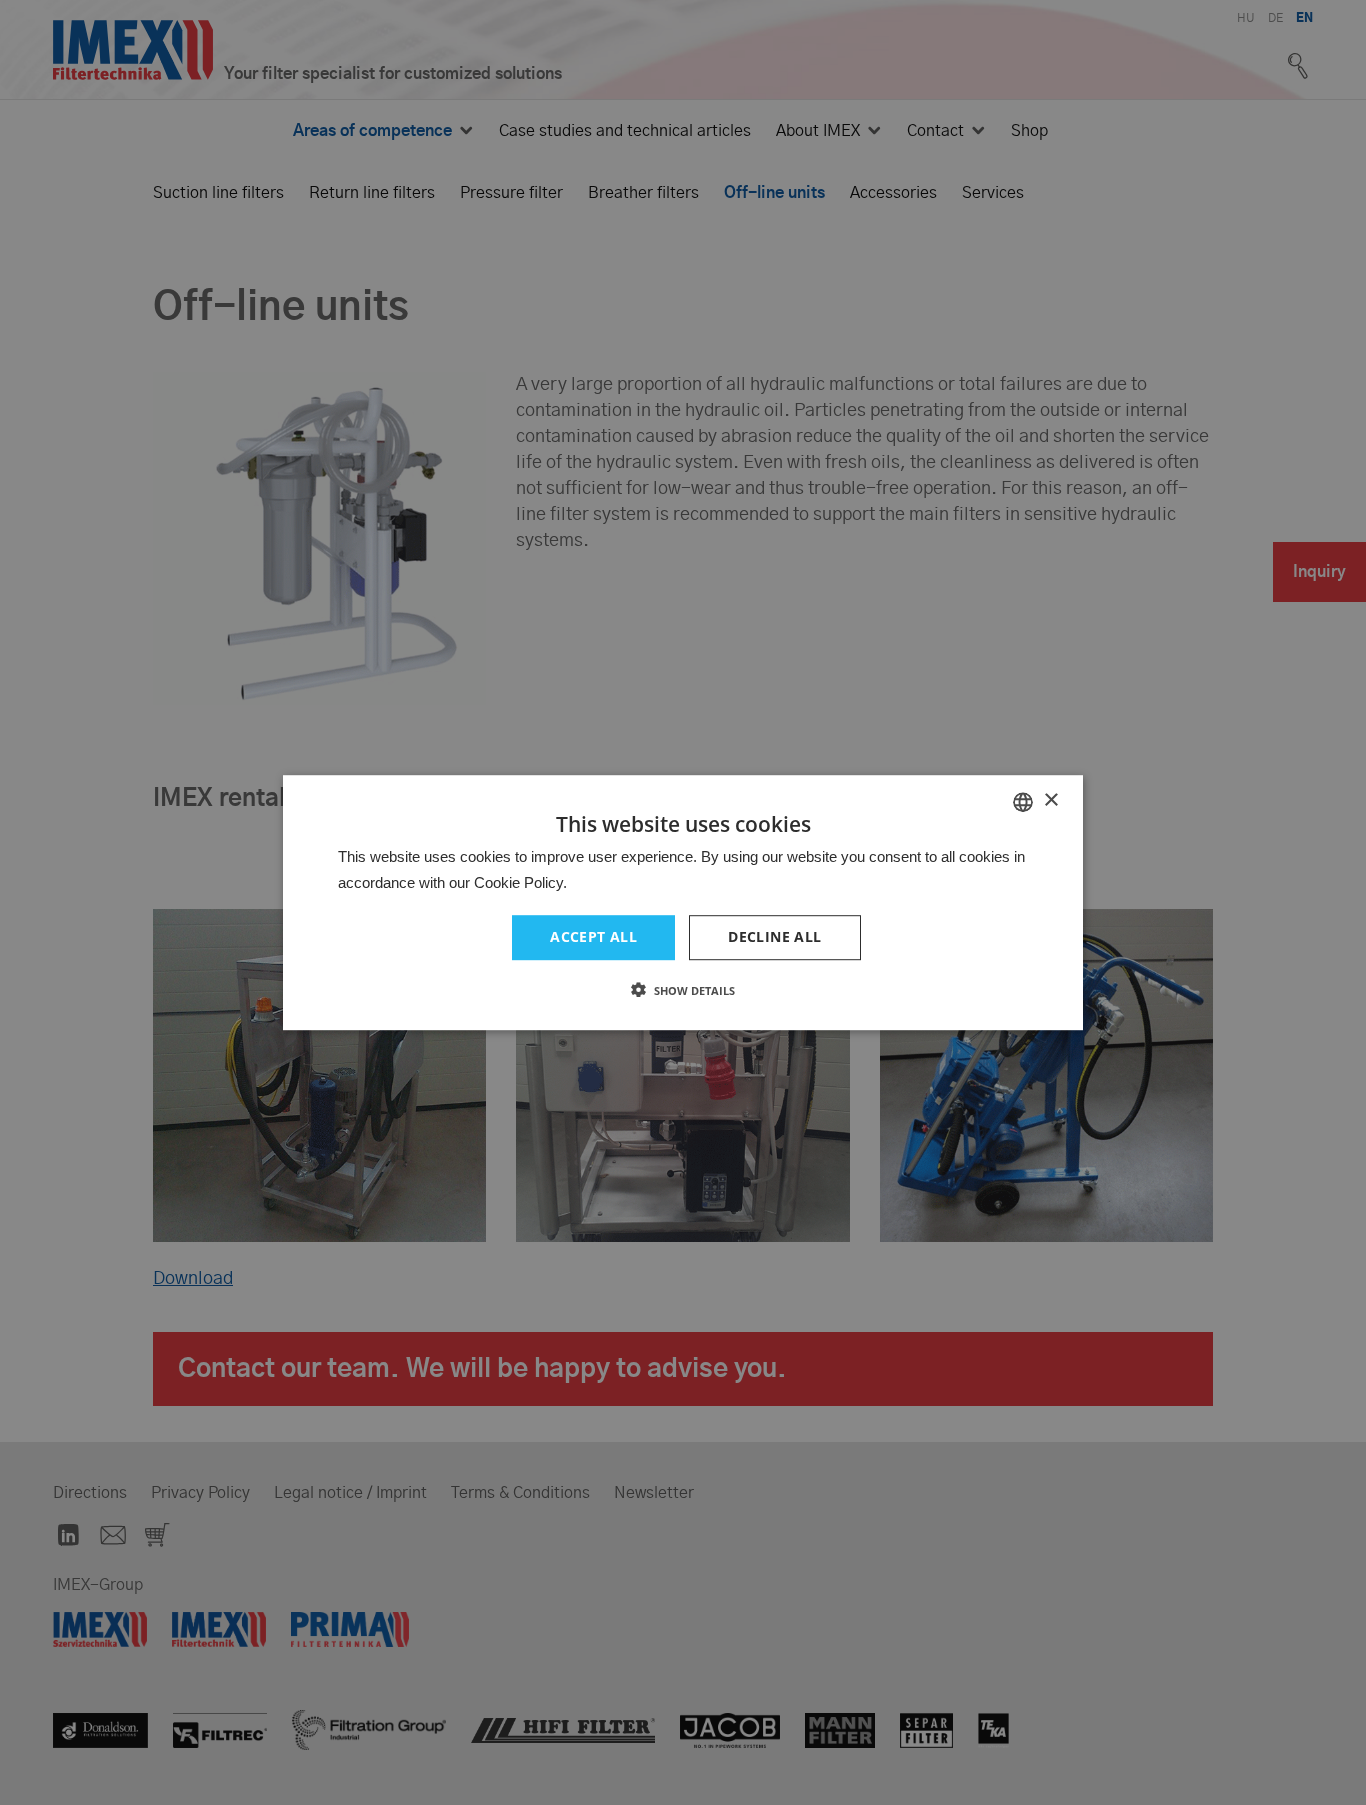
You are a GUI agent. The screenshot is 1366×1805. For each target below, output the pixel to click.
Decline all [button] (774, 937)
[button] (683, 990)
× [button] (1050, 800)
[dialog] (683, 902)
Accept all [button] (593, 937)
